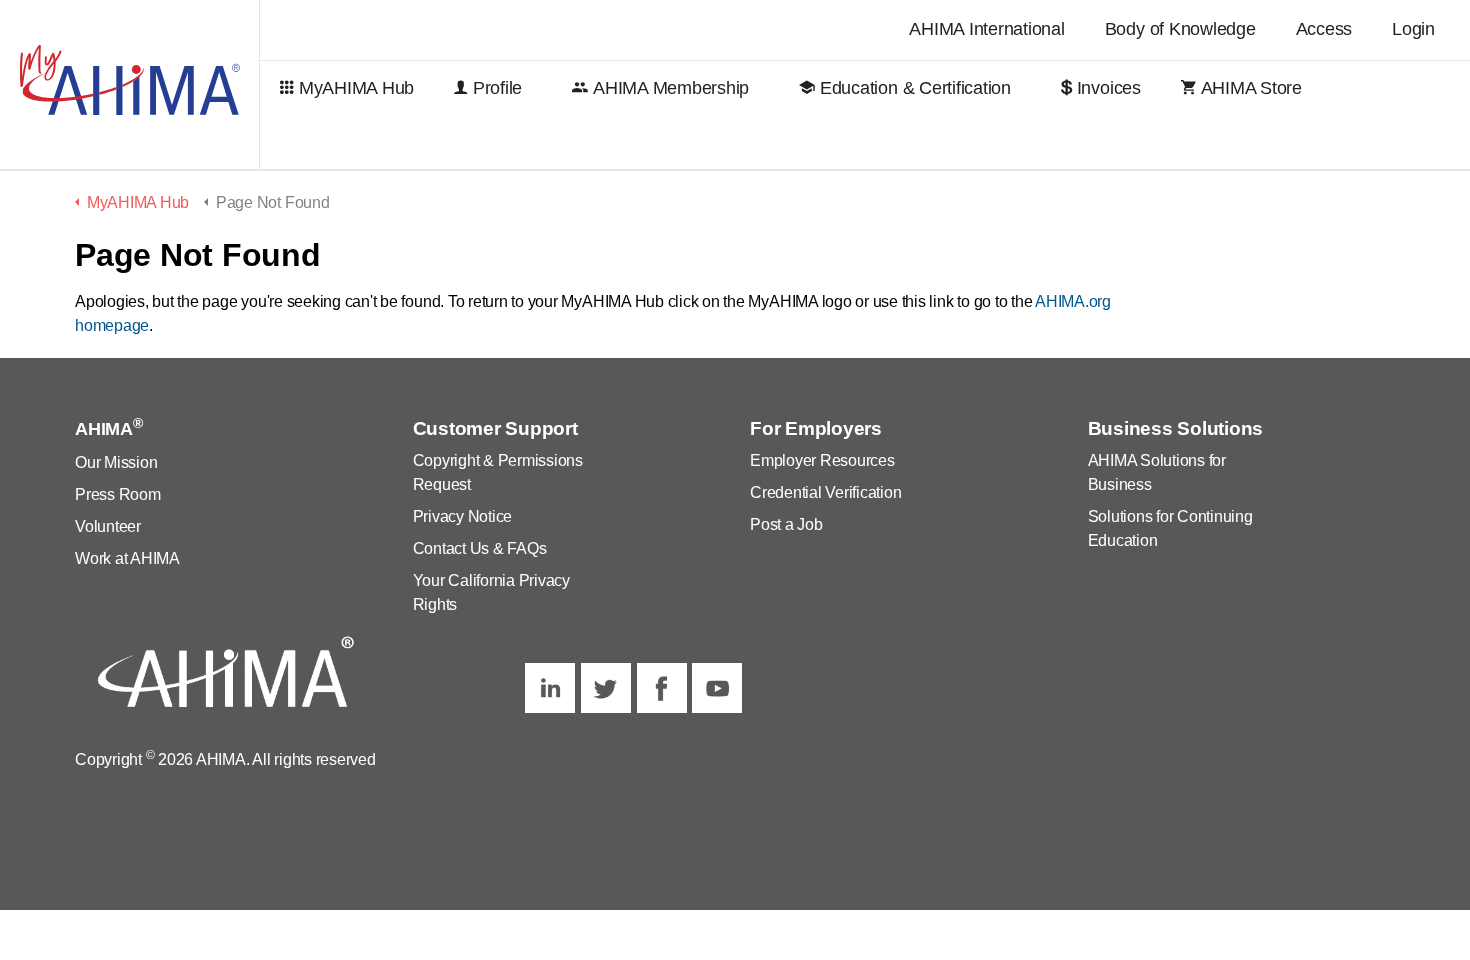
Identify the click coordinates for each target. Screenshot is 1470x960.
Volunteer (108, 526)
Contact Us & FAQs (480, 548)
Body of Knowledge (1180, 29)
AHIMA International (986, 29)
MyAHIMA (130, 85)
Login (1413, 29)
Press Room (118, 494)
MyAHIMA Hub (356, 88)
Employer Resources (822, 460)
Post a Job (786, 524)
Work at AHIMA (127, 558)
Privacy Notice (463, 516)
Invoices (1109, 88)
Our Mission (116, 462)
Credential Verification (825, 492)
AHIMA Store (1251, 88)
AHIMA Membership (671, 88)
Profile (497, 88)
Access (1324, 29)
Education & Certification (915, 88)
